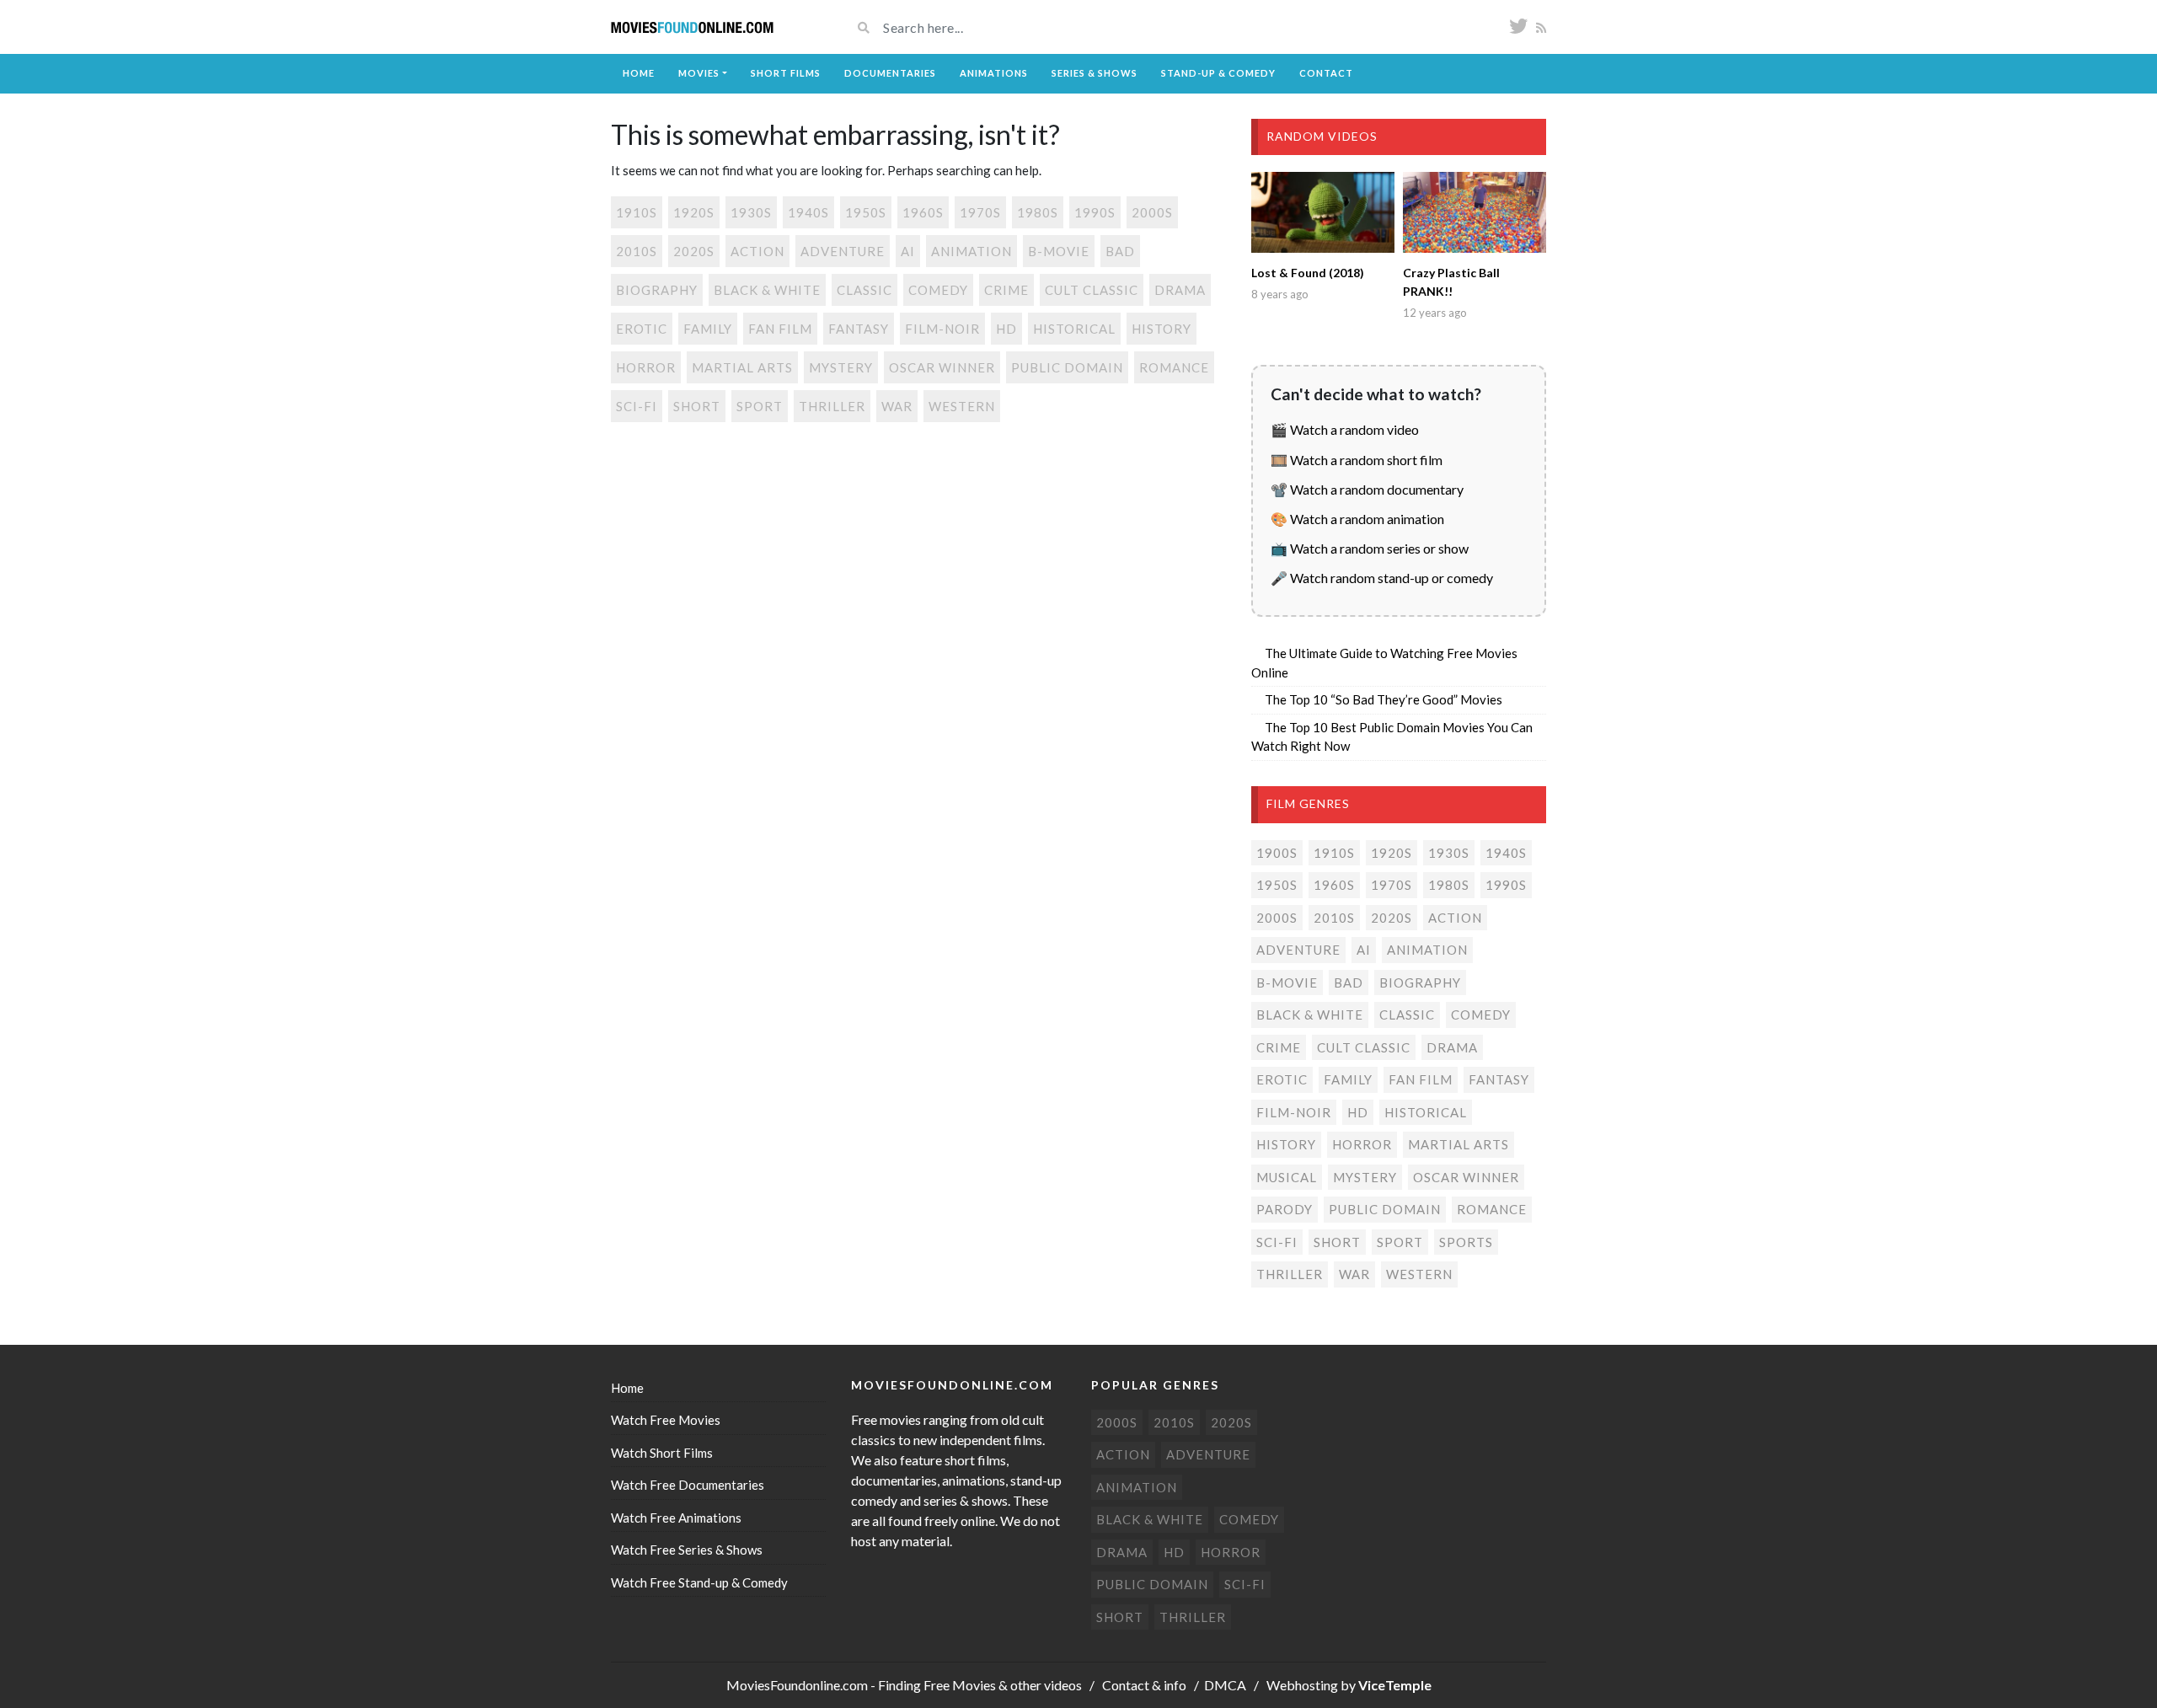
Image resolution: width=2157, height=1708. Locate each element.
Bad (1120, 251)
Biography (657, 290)
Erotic (642, 329)
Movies (699, 73)
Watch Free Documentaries (688, 1485)
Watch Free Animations (676, 1518)
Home (639, 73)
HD (1006, 329)
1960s (923, 212)
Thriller (832, 406)
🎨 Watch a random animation (1357, 519)
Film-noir (942, 329)
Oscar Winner (942, 367)
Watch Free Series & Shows (687, 1550)
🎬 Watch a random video (1345, 429)
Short (697, 406)
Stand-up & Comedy (1218, 73)
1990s (1095, 212)
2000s (1152, 212)
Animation (971, 251)
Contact (1326, 73)
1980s (1038, 212)
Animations (994, 73)
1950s (866, 212)
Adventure (843, 251)
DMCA (1225, 1685)
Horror (646, 367)
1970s (980, 212)
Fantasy (859, 329)
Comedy (938, 290)
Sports (1466, 1242)
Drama (1180, 290)
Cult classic (1092, 290)
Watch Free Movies (666, 1420)
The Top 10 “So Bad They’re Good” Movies (1384, 699)
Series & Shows (1095, 73)
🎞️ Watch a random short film (1357, 460)
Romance (1174, 367)
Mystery (841, 367)
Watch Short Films (662, 1453)
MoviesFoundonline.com (797, 1685)
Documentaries (890, 73)
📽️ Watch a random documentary (1367, 489)
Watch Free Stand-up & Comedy (699, 1582)
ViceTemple (1395, 1685)
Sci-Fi (637, 406)
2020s (694, 251)
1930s (751, 212)
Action (757, 251)
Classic (864, 290)
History (1161, 329)
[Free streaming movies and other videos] (693, 27)
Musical (1287, 1177)
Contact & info (1144, 1685)
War (897, 406)
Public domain (1067, 367)
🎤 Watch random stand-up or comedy (1382, 578)
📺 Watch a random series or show (1370, 548)
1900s (1277, 853)
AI (908, 251)
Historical (1074, 329)
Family (708, 329)
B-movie (1059, 251)
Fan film (780, 329)
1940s (808, 212)
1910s (637, 212)
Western (962, 406)
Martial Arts (742, 367)
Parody (1285, 1209)
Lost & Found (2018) (1308, 273)
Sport (760, 406)
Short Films (786, 73)
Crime (1006, 290)
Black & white (767, 290)
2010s (637, 251)
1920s (694, 212)
